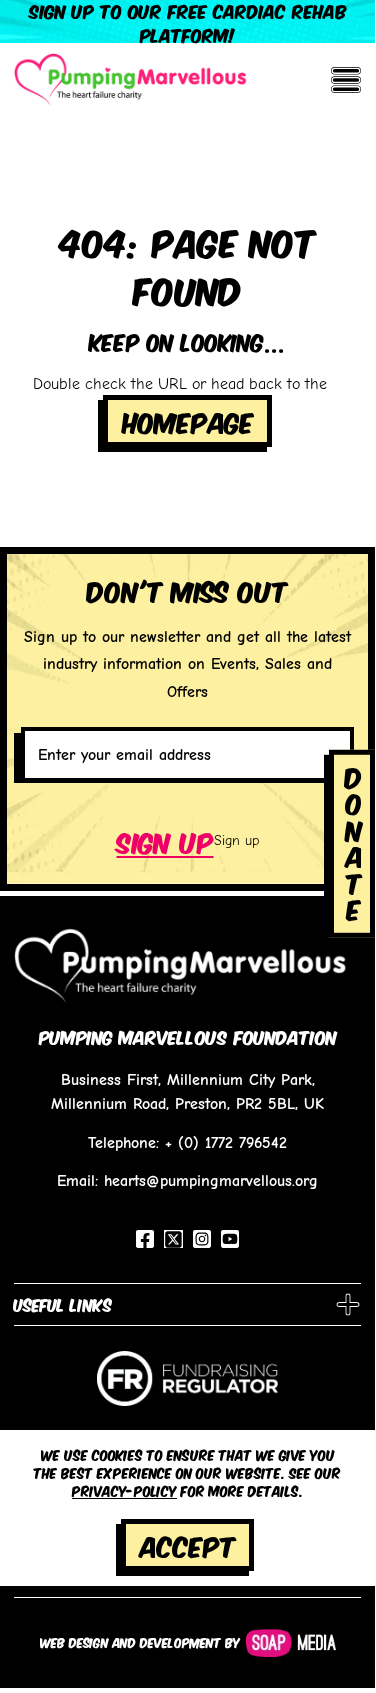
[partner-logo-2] (187, 1386)
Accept (188, 1544)
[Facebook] (145, 1239)
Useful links (63, 1304)
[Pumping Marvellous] (131, 79)
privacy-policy (124, 1490)
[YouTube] (230, 1239)
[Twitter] (173, 1239)
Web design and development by (140, 1642)
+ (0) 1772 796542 (226, 1142)
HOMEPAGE (188, 420)
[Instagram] (202, 1239)
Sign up (165, 840)
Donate (354, 841)
